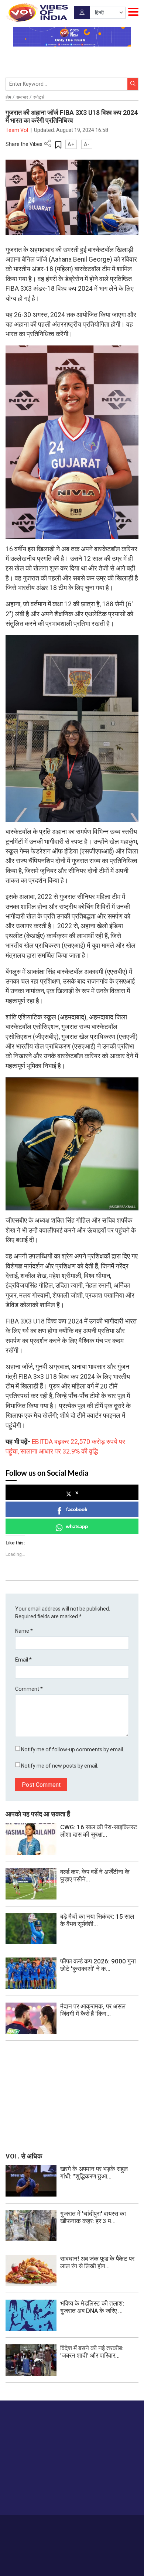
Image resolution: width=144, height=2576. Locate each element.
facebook (77, 1509)
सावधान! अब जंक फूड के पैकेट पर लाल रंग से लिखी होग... (97, 2262)
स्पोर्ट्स (39, 97)
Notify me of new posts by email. (60, 1766)
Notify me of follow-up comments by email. (73, 1749)
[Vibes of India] (37, 13)
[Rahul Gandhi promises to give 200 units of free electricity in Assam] (31, 2180)
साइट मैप (125, 2525)
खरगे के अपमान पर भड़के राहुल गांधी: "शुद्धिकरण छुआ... (94, 2173)
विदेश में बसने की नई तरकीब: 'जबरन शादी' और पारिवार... (92, 2352)
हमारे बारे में (32, 2525)
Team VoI (17, 130)
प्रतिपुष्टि (75, 2525)
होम (8, 97)
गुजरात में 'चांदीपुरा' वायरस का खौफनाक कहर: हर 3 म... (93, 2217)
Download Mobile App (72, 2557)
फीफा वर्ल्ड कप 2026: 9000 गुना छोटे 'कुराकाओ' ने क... (98, 1965)
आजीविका (54, 2525)
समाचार (22, 97)
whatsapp (77, 1526)
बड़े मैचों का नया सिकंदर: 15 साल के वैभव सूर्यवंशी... (97, 1920)
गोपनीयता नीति (100, 2525)
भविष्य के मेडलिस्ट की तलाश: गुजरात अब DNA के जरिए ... (92, 2307)
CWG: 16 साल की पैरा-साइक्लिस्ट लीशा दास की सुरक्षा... (99, 1831)
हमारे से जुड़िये (34, 2495)
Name (24, 1631)
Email (23, 1660)
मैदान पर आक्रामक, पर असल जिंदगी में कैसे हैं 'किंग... (93, 2010)
